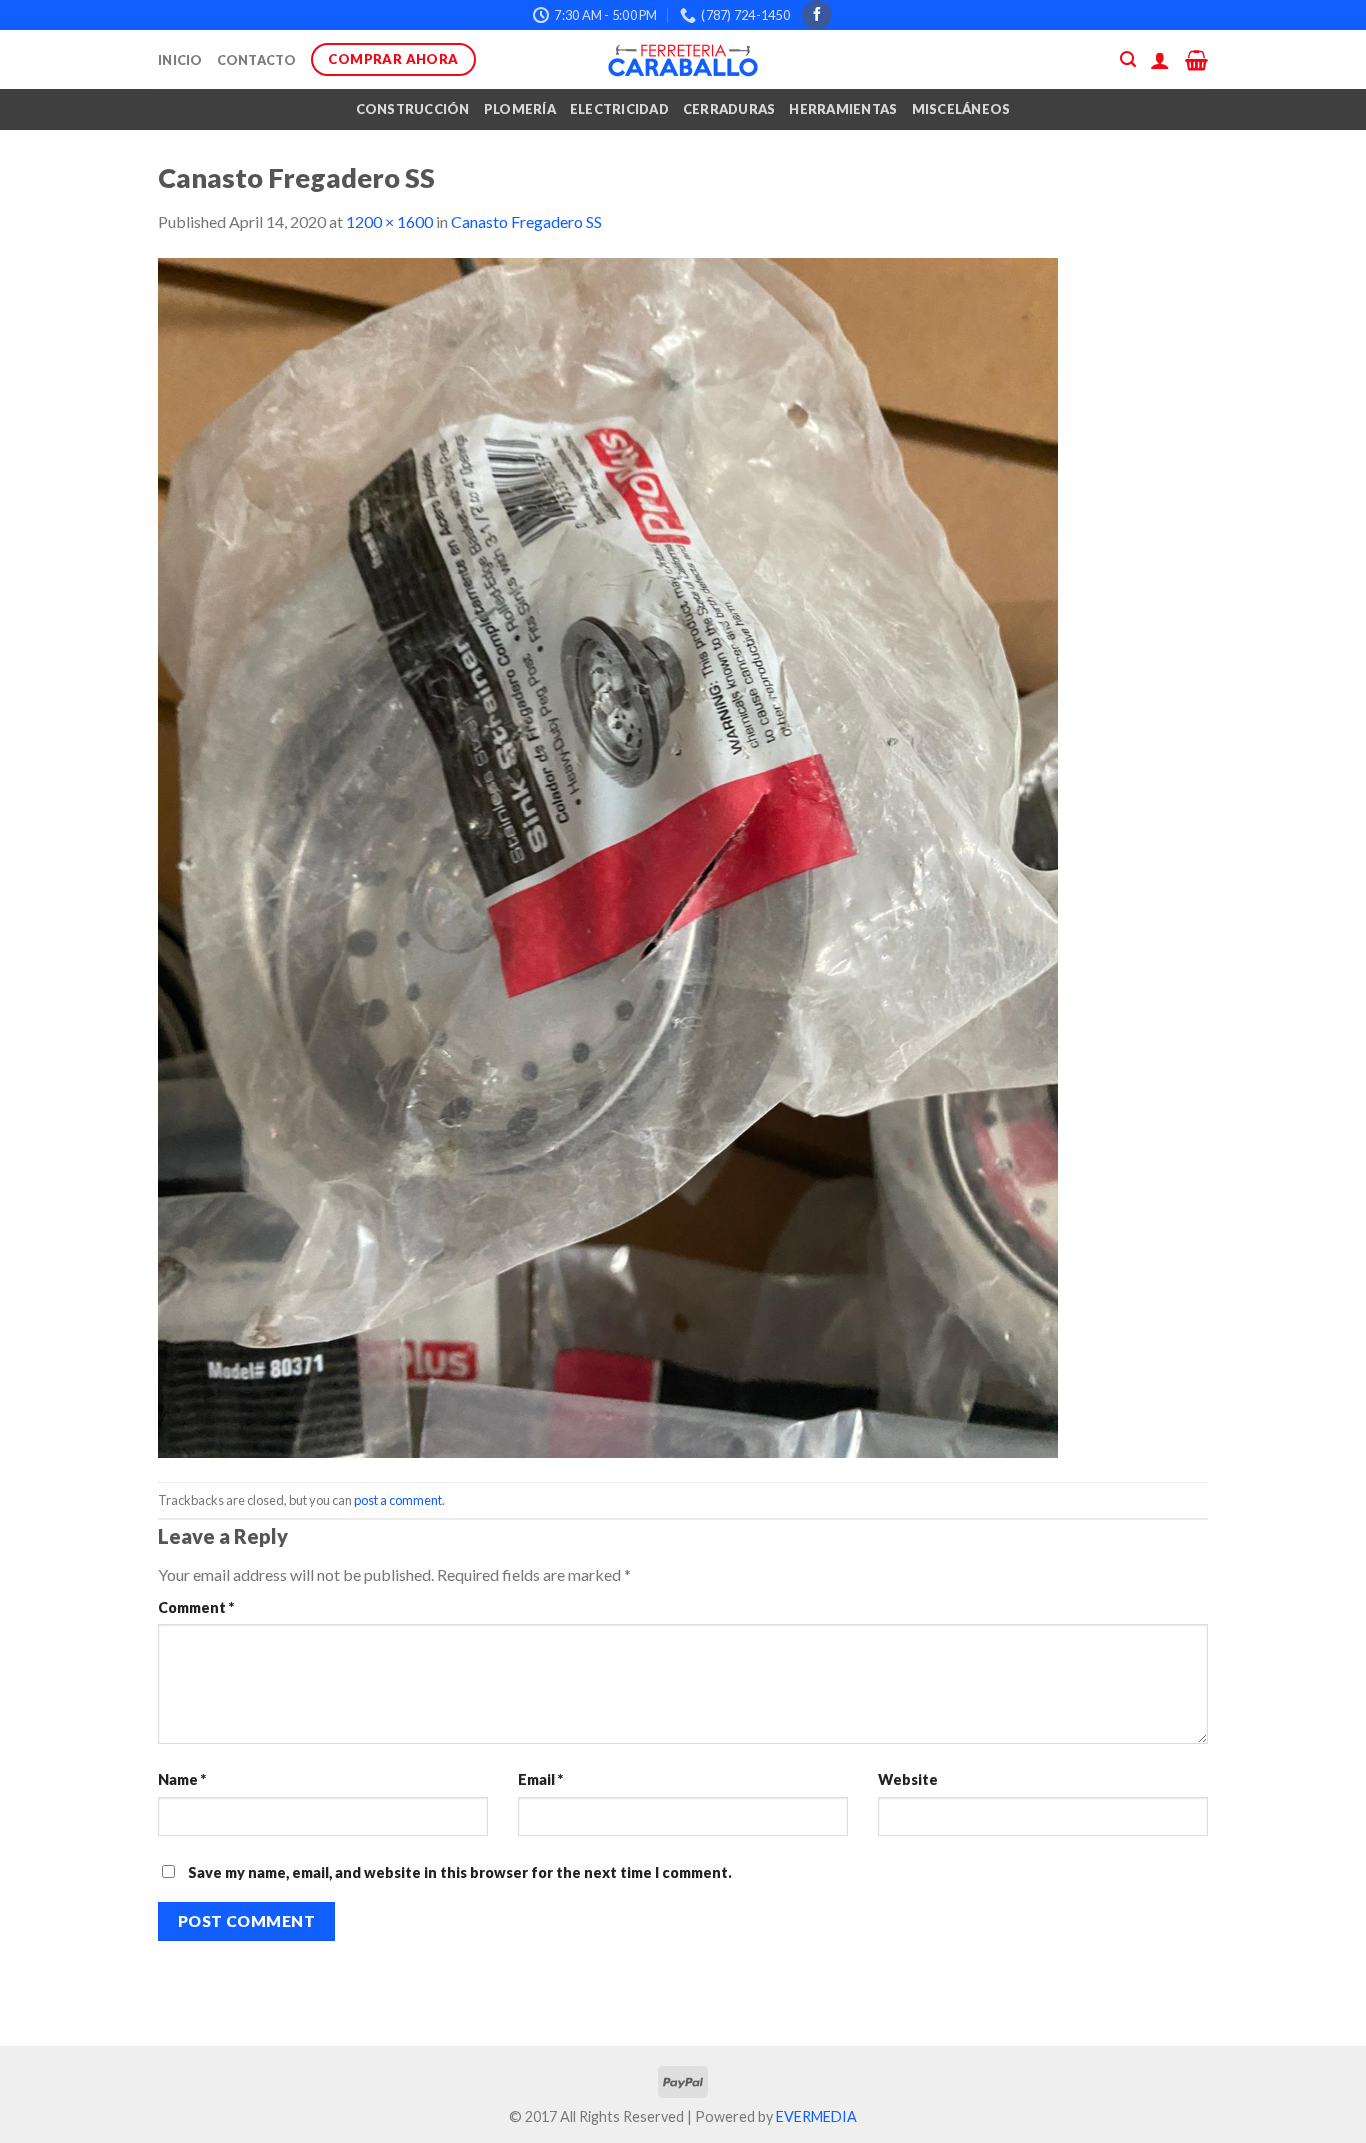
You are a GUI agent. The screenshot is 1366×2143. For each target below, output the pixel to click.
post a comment (398, 1500)
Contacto (257, 60)
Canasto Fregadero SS (526, 221)
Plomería (520, 109)
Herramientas (843, 109)
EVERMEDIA (816, 2116)
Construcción (413, 109)
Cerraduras (729, 109)
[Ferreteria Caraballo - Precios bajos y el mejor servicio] (683, 60)
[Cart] (1196, 60)
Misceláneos (961, 109)
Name (182, 1779)
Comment (196, 1607)
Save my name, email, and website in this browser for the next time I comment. (460, 1872)
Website (908, 1779)
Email (540, 1779)
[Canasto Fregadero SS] (608, 856)
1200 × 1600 (389, 221)
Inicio (180, 60)
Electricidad (619, 109)
